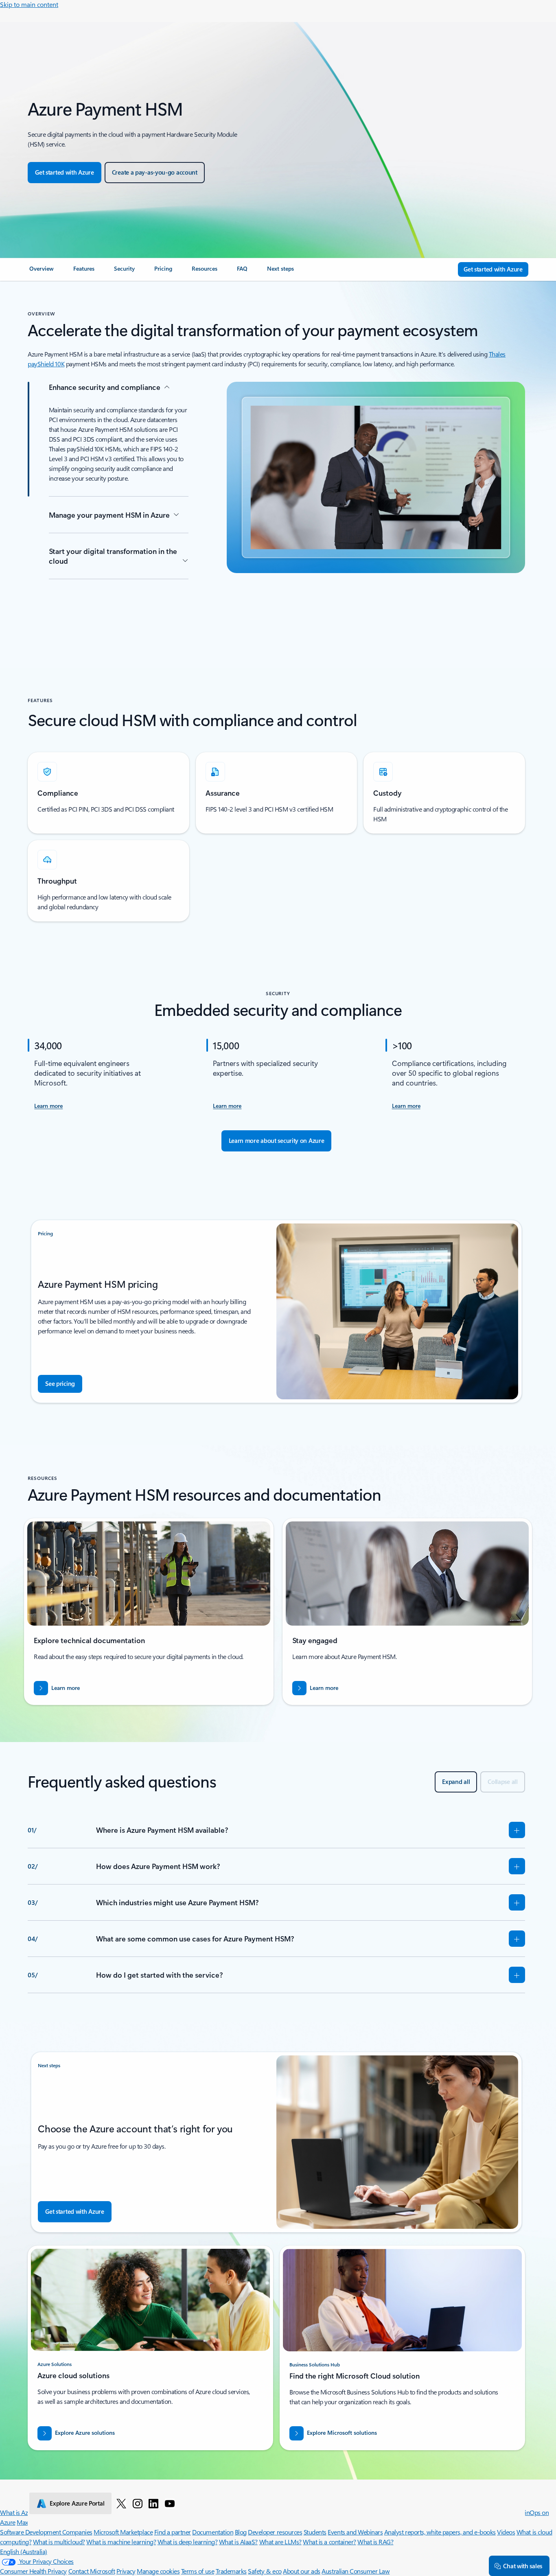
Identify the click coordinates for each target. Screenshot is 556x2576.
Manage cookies (158, 2571)
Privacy (126, 2571)
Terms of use (198, 2571)
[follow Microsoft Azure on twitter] (121, 2503)
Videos (506, 2532)
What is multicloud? (59, 2542)
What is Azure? (20, 2512)
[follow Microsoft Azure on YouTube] (170, 2503)
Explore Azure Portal (77, 2503)
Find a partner (173, 2532)
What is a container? (329, 2542)
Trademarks (231, 2571)
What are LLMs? (280, 2542)
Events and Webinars (355, 2532)
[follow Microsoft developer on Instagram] (138, 2503)
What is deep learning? (187, 2542)
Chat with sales (523, 2566)
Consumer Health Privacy (33, 2571)
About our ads (302, 2571)
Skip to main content (29, 4)
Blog (241, 2532)
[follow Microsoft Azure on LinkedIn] (153, 2503)
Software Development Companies (46, 2532)
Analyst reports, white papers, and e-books (440, 2532)
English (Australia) (24, 2551)
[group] (149, 1612)
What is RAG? (375, 2542)
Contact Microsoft (92, 2571)
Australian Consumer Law (356, 2571)
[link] (42, 272)
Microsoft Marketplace (123, 2532)
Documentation (213, 2532)
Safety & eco (265, 2571)
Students (315, 2532)
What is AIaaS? (238, 2542)
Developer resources (275, 2532)
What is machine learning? (121, 2542)
